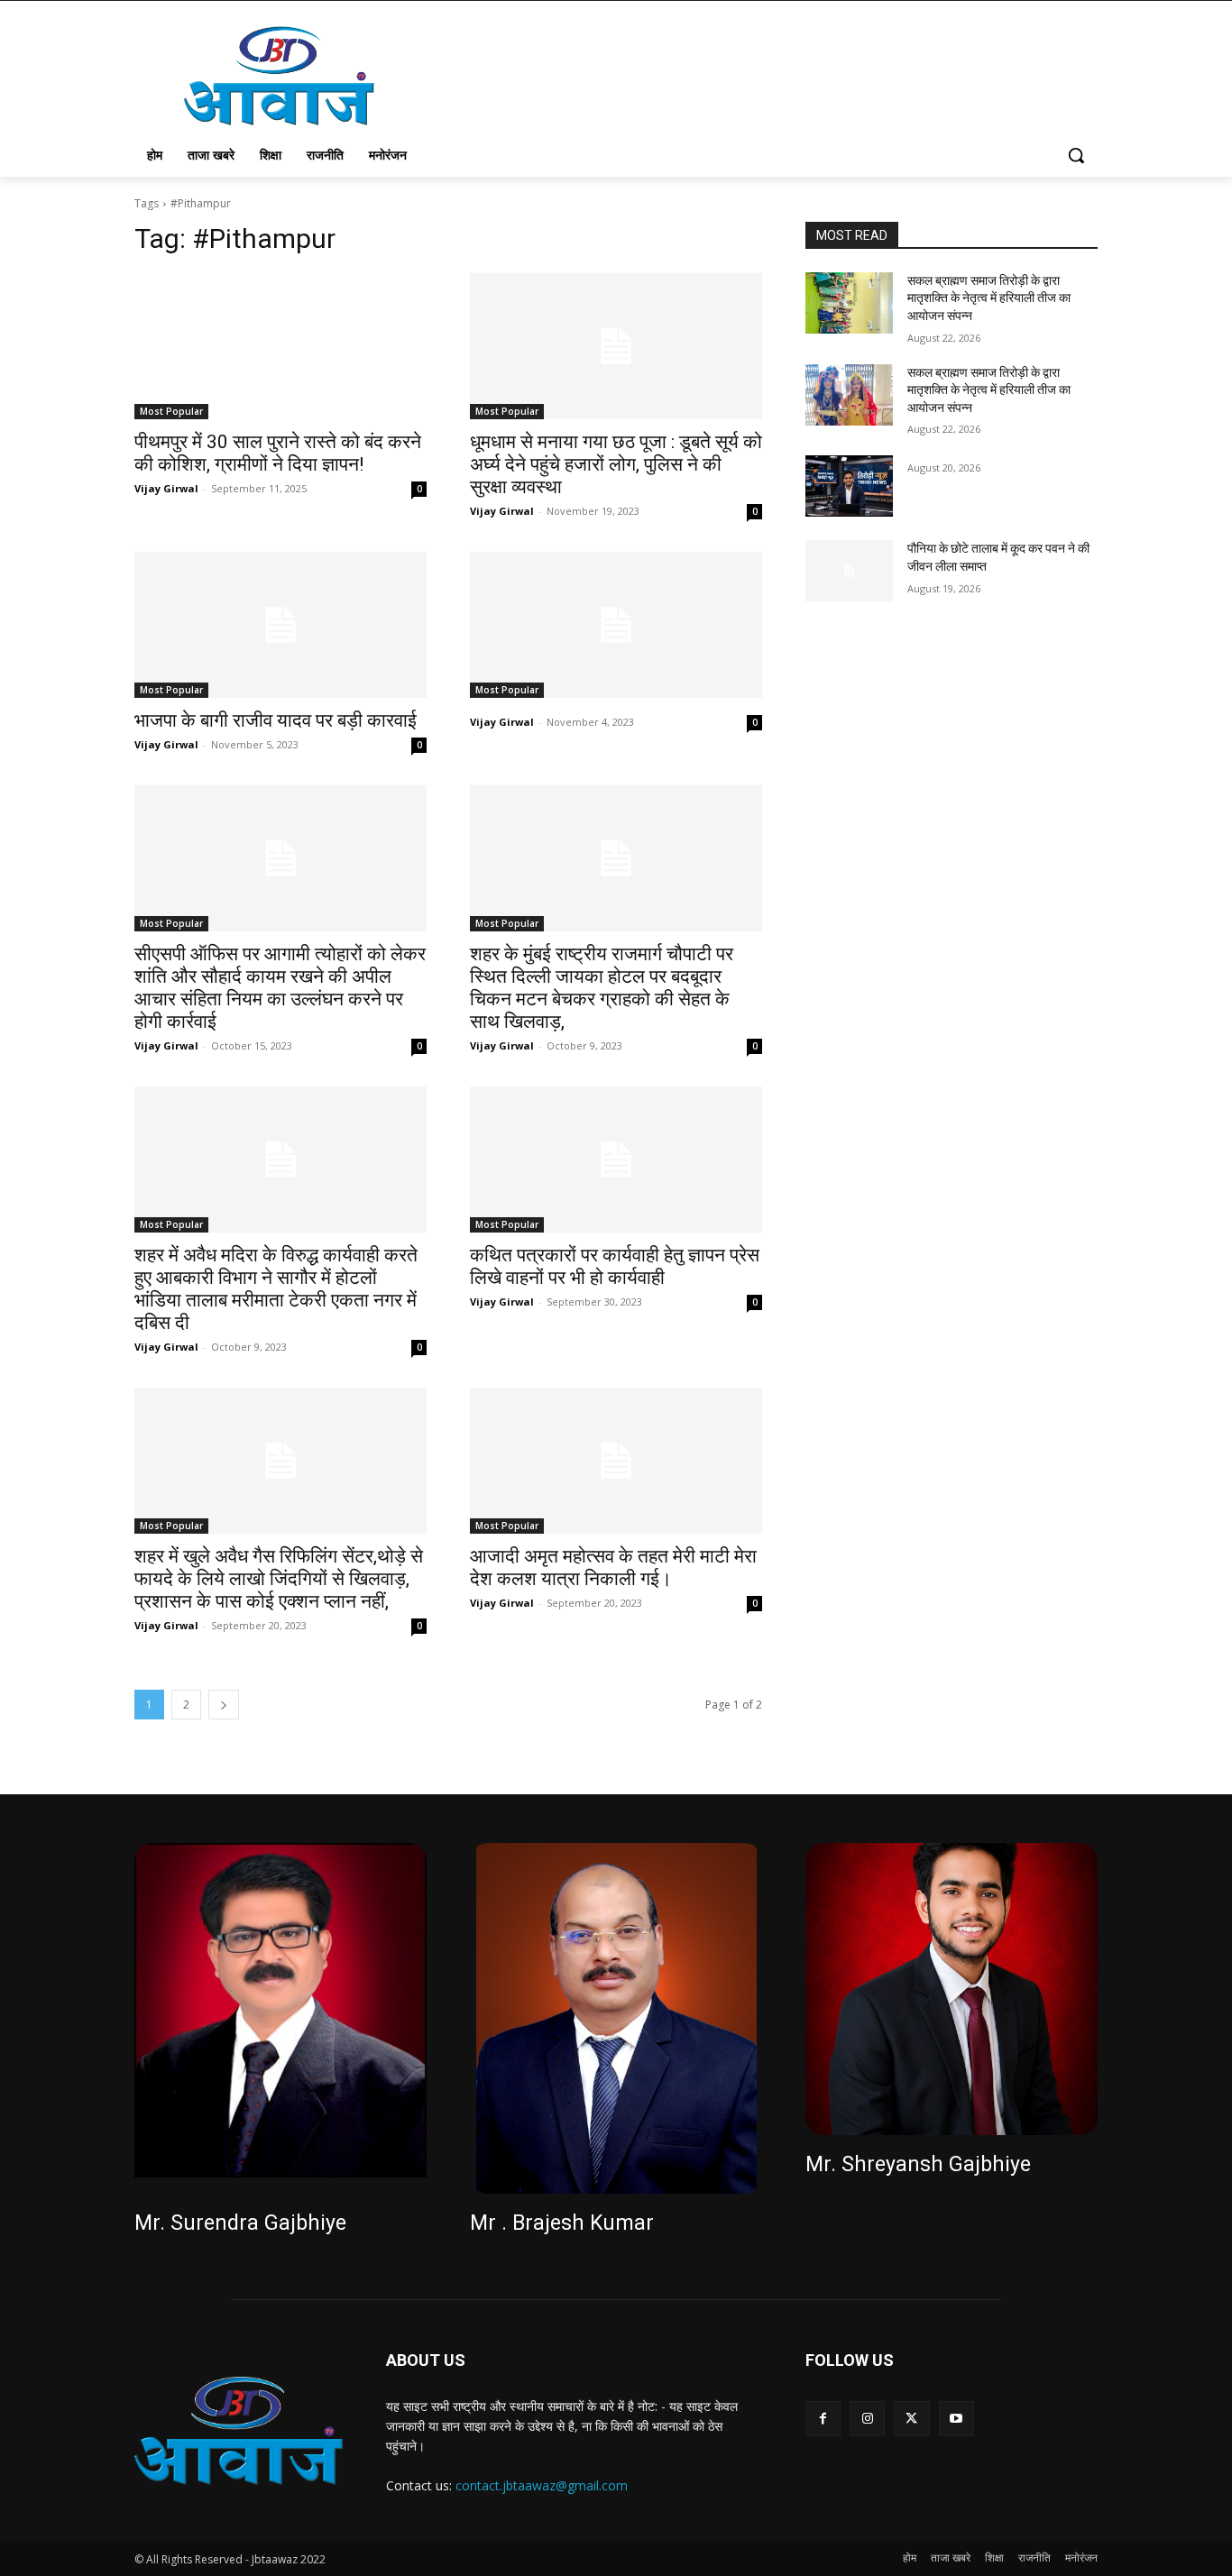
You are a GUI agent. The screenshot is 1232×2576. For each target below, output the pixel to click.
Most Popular (171, 411)
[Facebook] (823, 2419)
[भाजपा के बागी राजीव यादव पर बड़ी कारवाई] (280, 625)
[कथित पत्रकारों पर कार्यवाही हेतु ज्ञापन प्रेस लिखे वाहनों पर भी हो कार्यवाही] (616, 1160)
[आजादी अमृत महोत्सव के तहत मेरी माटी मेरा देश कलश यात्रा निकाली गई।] (616, 1461)
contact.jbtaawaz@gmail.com (542, 2485)
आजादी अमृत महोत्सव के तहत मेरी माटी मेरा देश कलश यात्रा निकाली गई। (613, 1568)
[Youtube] (956, 2419)
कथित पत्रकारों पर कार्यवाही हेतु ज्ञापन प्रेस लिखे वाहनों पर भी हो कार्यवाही (615, 1266)
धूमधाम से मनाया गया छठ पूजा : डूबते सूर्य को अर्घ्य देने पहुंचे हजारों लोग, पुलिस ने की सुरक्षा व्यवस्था (616, 464)
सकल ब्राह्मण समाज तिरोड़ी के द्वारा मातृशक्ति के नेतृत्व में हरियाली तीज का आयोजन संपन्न (989, 298)
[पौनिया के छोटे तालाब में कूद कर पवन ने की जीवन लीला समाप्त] (849, 571)
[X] (911, 2419)
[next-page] (224, 1705)
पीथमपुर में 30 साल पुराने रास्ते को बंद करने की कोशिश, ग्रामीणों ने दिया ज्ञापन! (278, 453)
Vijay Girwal (166, 488)
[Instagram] (867, 2419)
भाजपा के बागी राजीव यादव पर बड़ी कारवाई (276, 720)
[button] (1076, 155)
